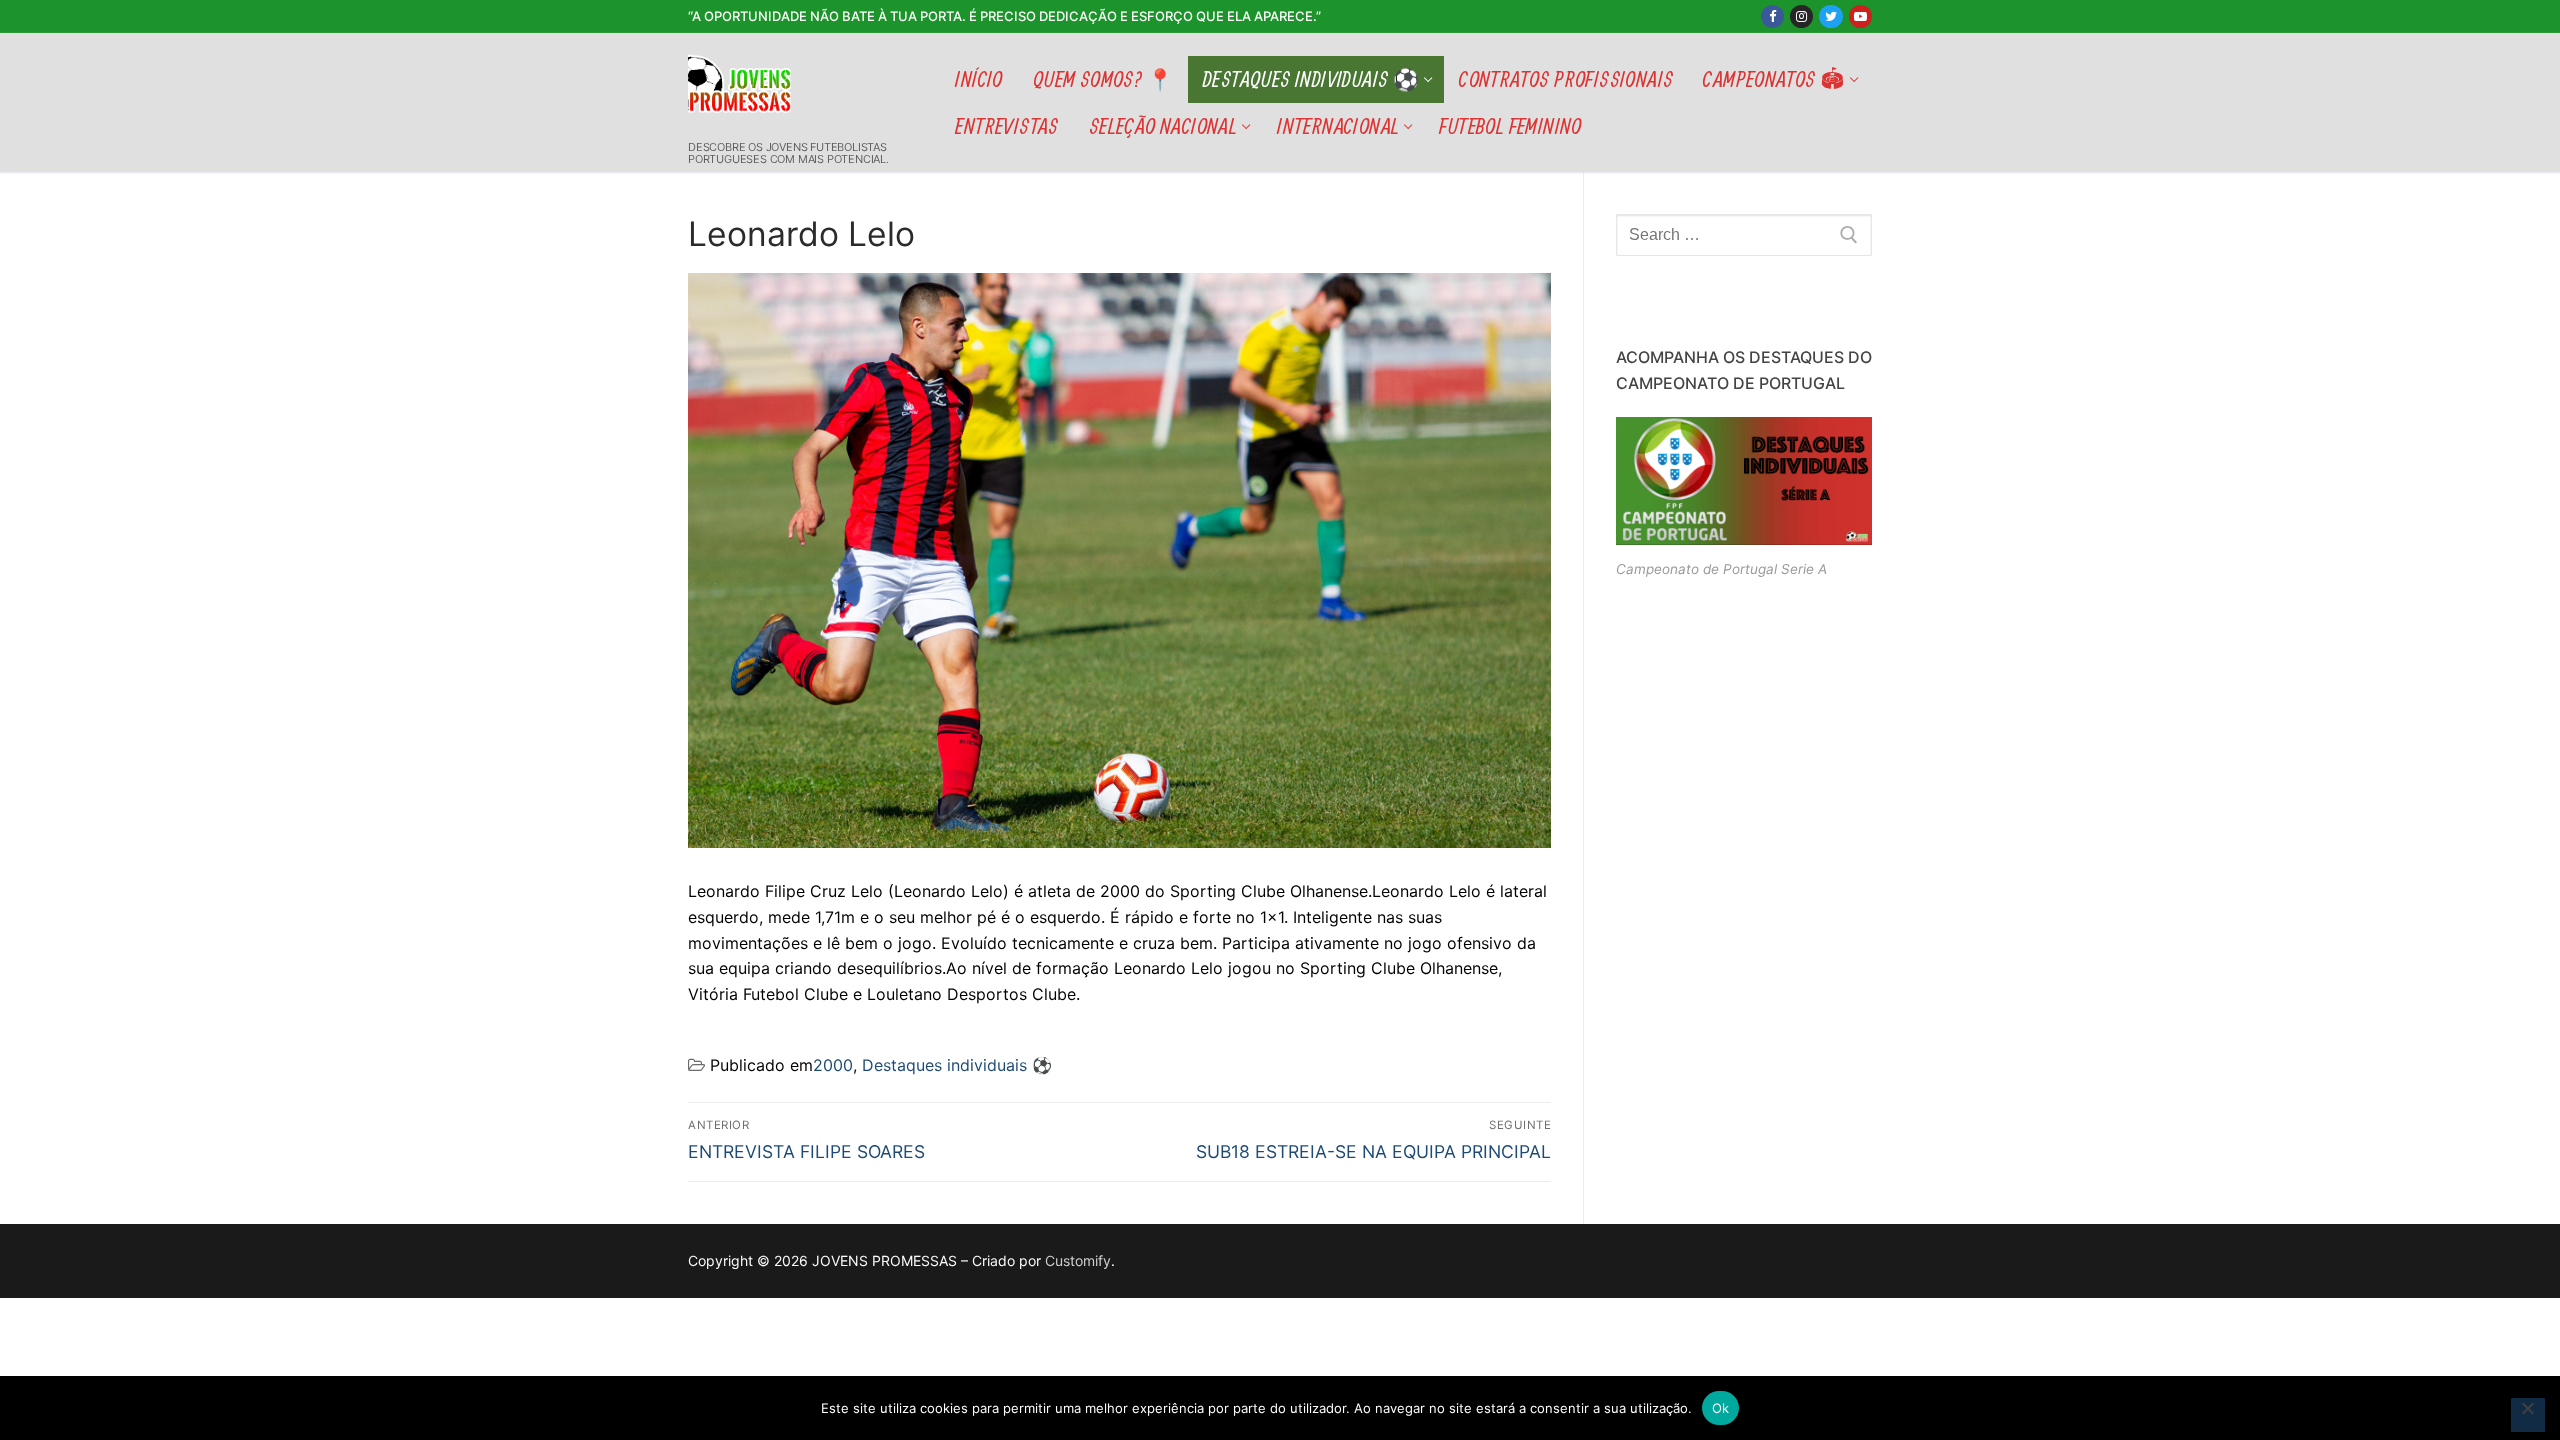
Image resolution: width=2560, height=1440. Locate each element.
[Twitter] (1830, 16)
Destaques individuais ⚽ (957, 1065)
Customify (1078, 1260)
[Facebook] (1772, 16)
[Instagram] (1801, 16)
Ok (1721, 1408)
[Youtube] (1860, 16)
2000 (833, 1065)
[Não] (2528, 1415)
